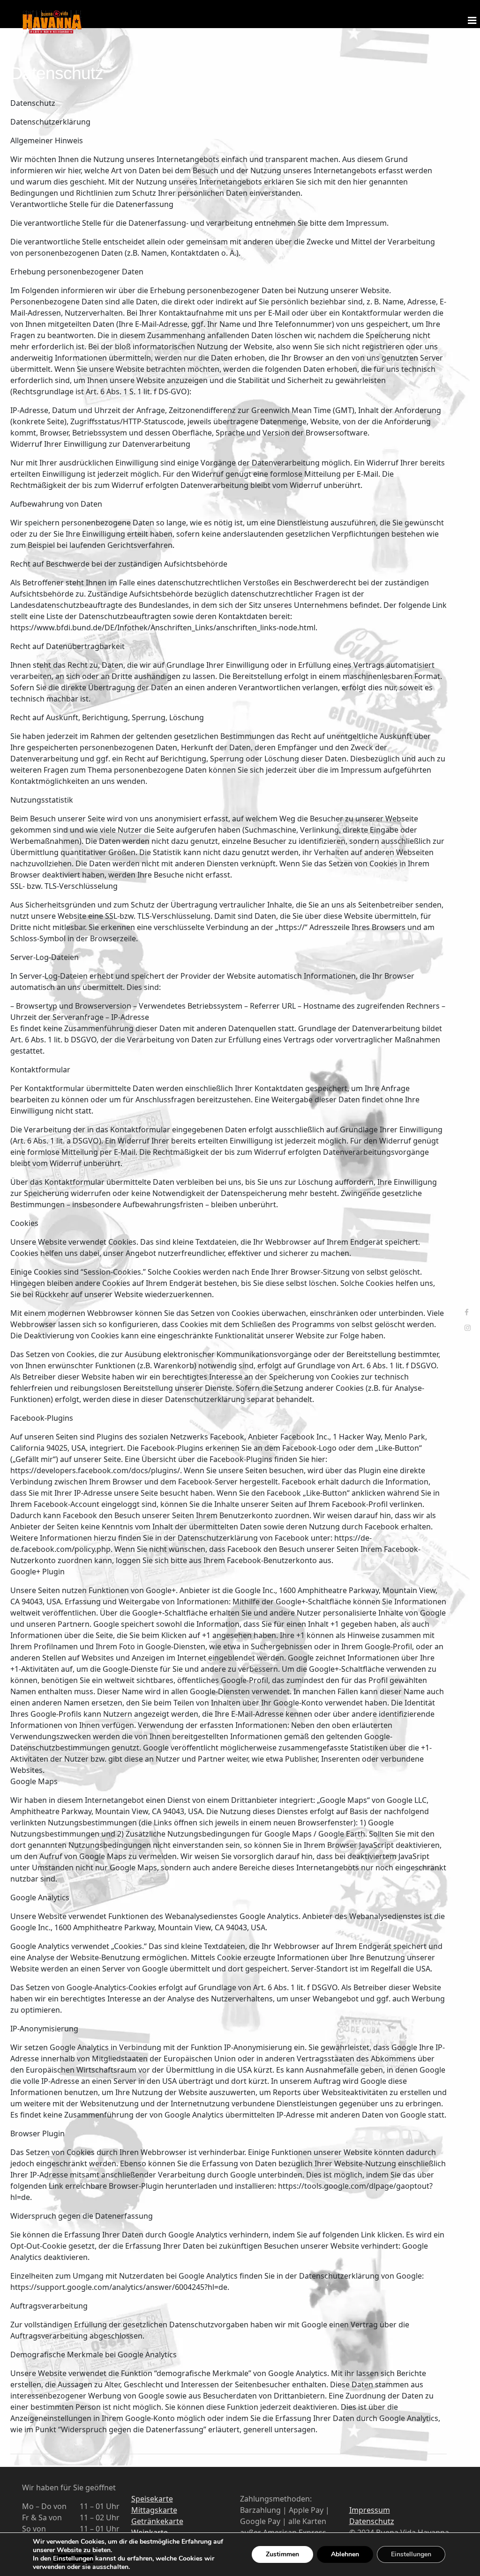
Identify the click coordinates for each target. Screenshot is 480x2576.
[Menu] (471, 14)
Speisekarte (152, 2499)
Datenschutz (372, 2521)
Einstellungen (73, 2559)
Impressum (370, 2510)
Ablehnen (345, 2554)
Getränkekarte (157, 2521)
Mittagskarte (154, 2510)
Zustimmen (282, 2554)
